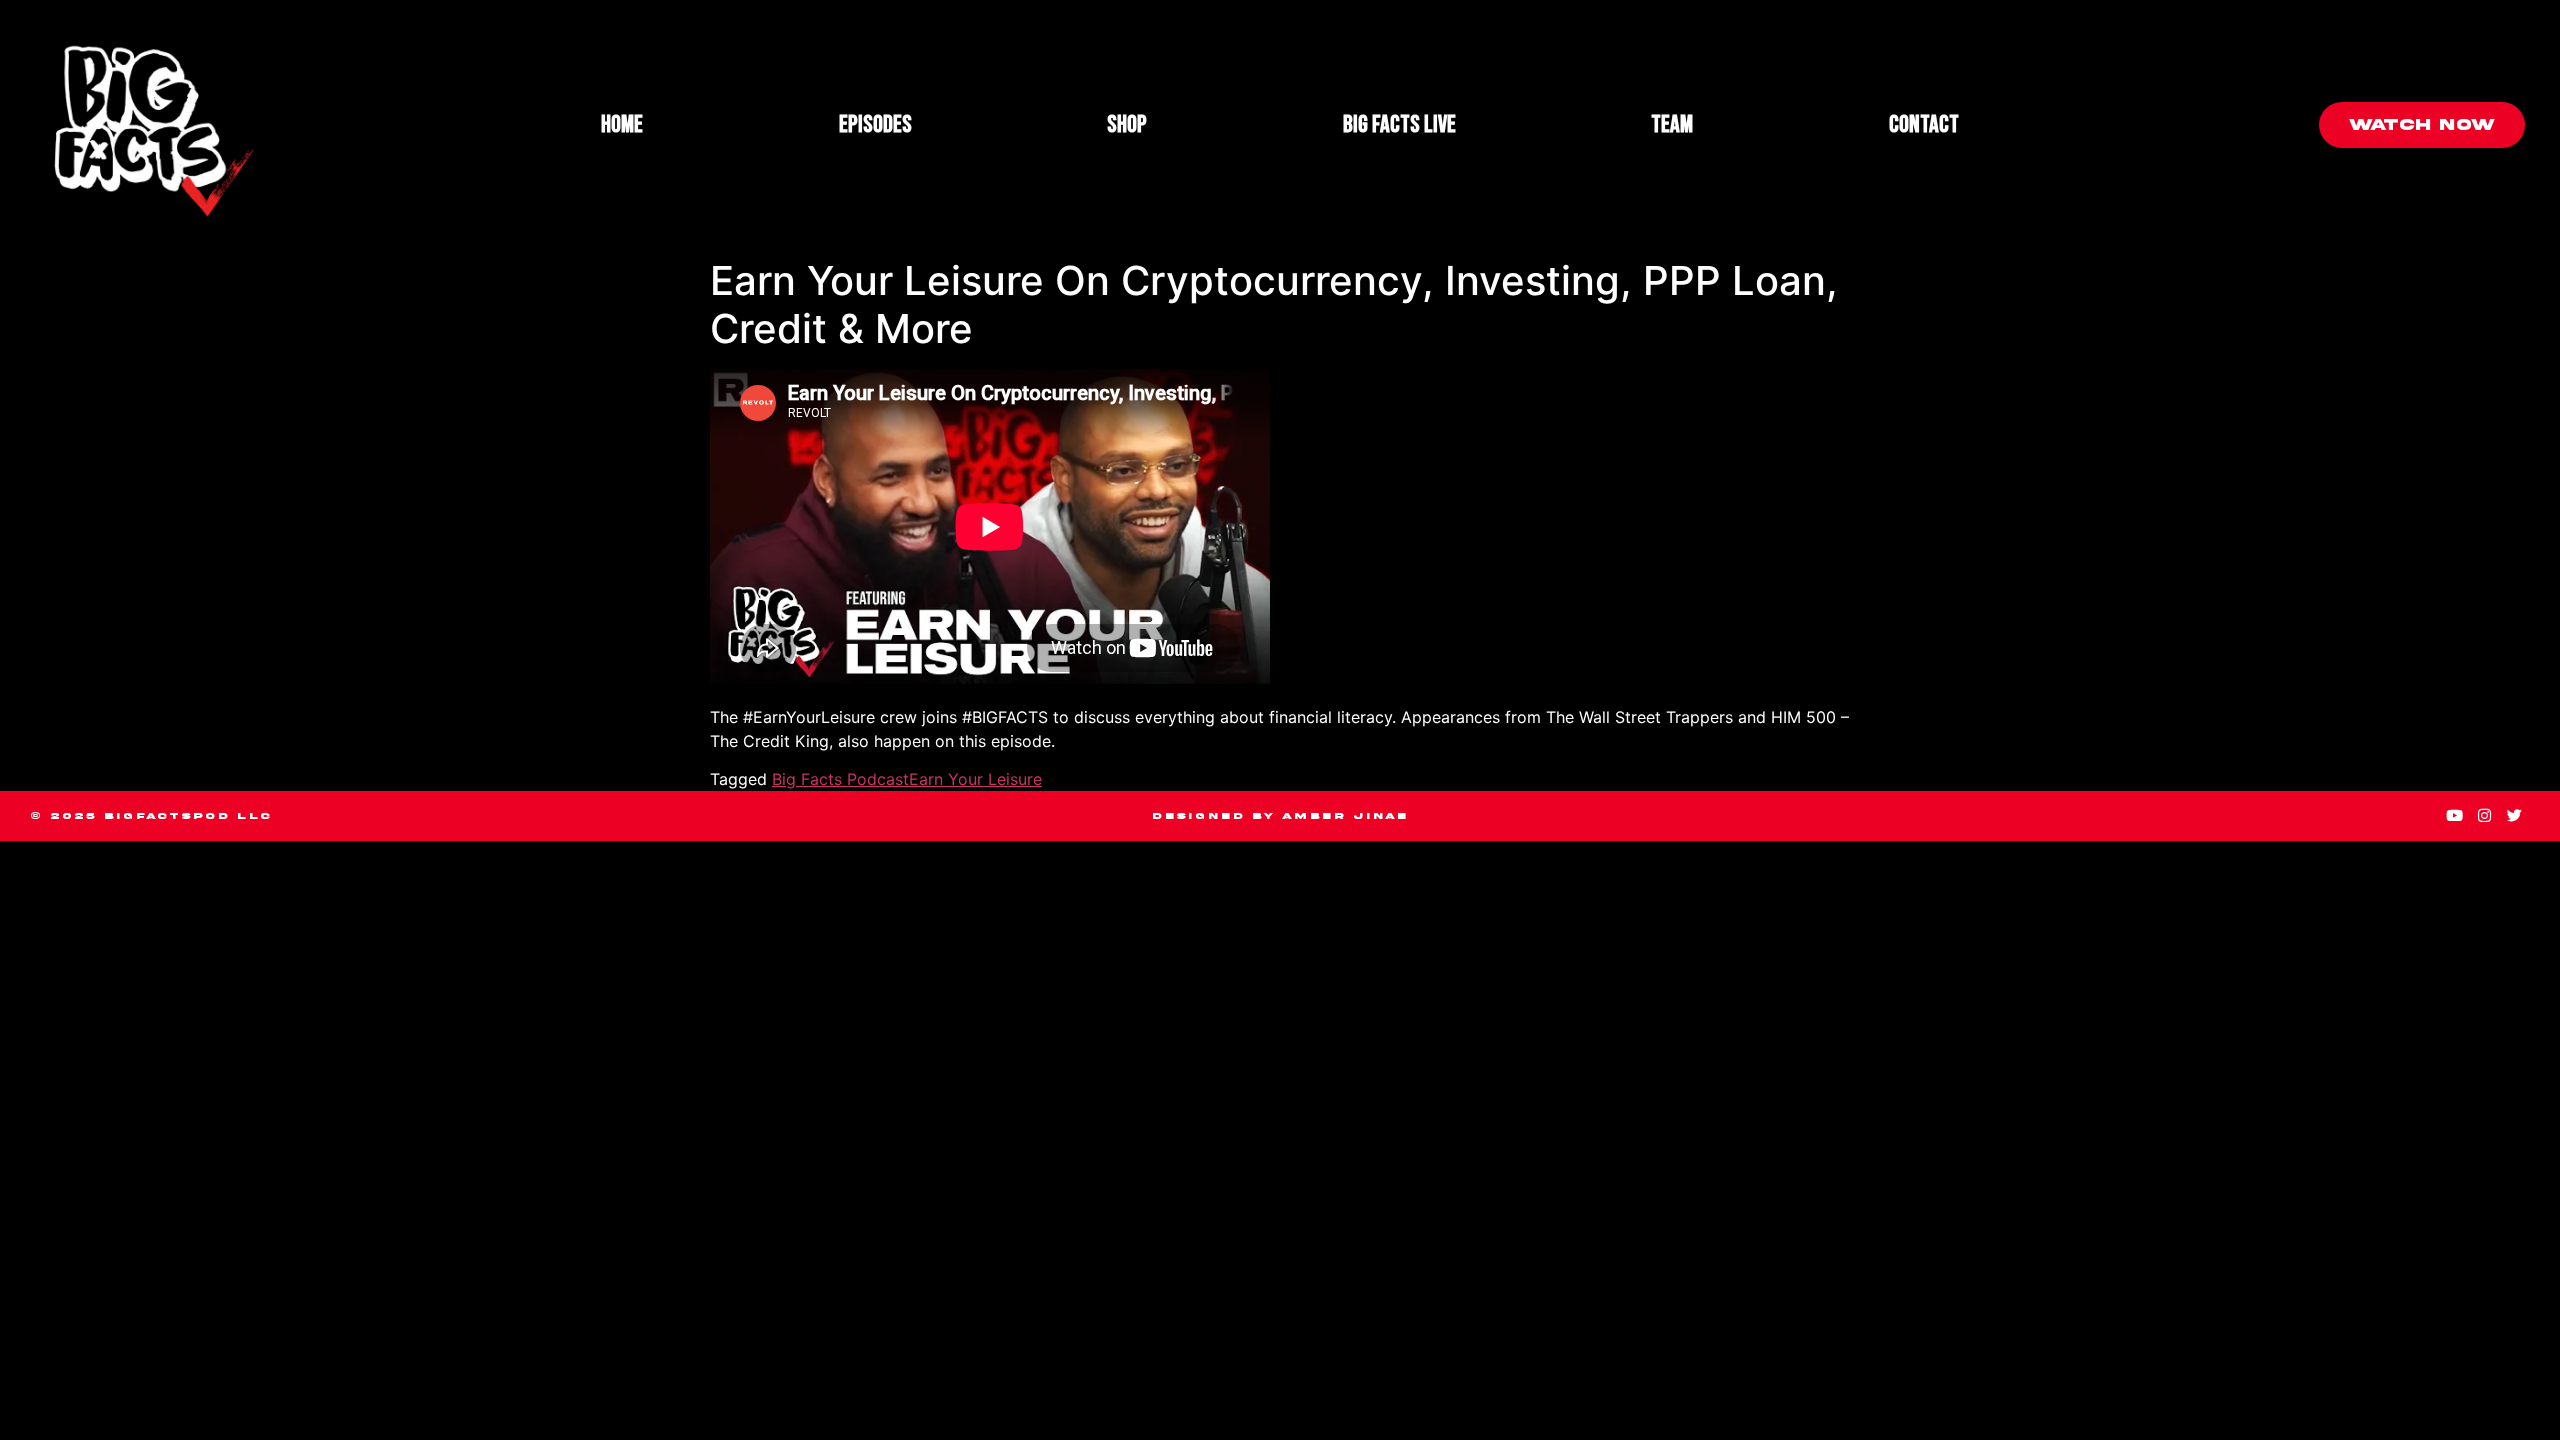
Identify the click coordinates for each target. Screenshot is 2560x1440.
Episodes (875, 124)
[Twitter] (2515, 816)
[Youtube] (2455, 816)
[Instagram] (2485, 816)
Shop (1127, 124)
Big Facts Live (1399, 124)
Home (622, 124)
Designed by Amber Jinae (1280, 816)
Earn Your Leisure (975, 779)
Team (1672, 124)
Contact (1924, 124)
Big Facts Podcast (840, 779)
